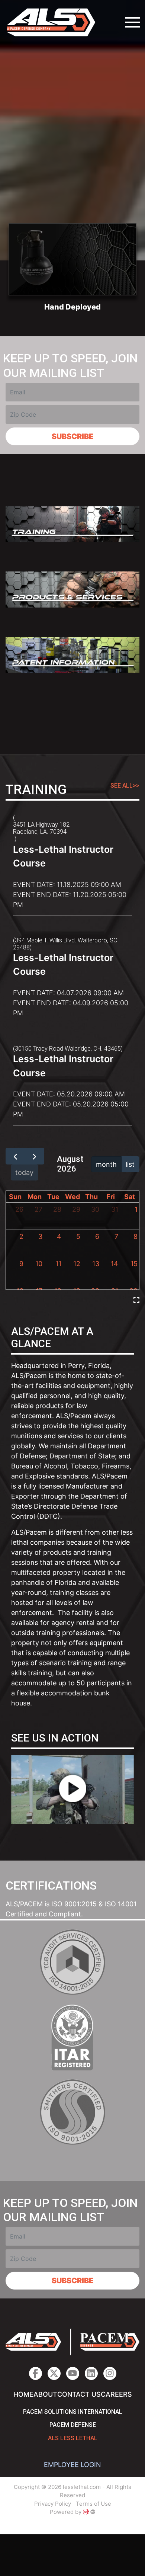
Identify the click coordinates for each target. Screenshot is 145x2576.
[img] (136, 1300)
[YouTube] (73, 2373)
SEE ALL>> (125, 786)
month (106, 1164)
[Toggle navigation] (133, 22)
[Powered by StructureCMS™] (93, 2512)
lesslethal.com (56, 22)
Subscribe (72, 436)
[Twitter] (54, 2373)
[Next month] (34, 1156)
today (24, 1172)
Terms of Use (94, 2504)
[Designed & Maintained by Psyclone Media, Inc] (86, 2512)
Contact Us (79, 2394)
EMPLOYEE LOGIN (72, 2465)
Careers (116, 2394)
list (130, 1164)
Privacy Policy (53, 2504)
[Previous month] (15, 1156)
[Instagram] (91, 2373)
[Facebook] (36, 2373)
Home (23, 2394)
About (45, 2394)
